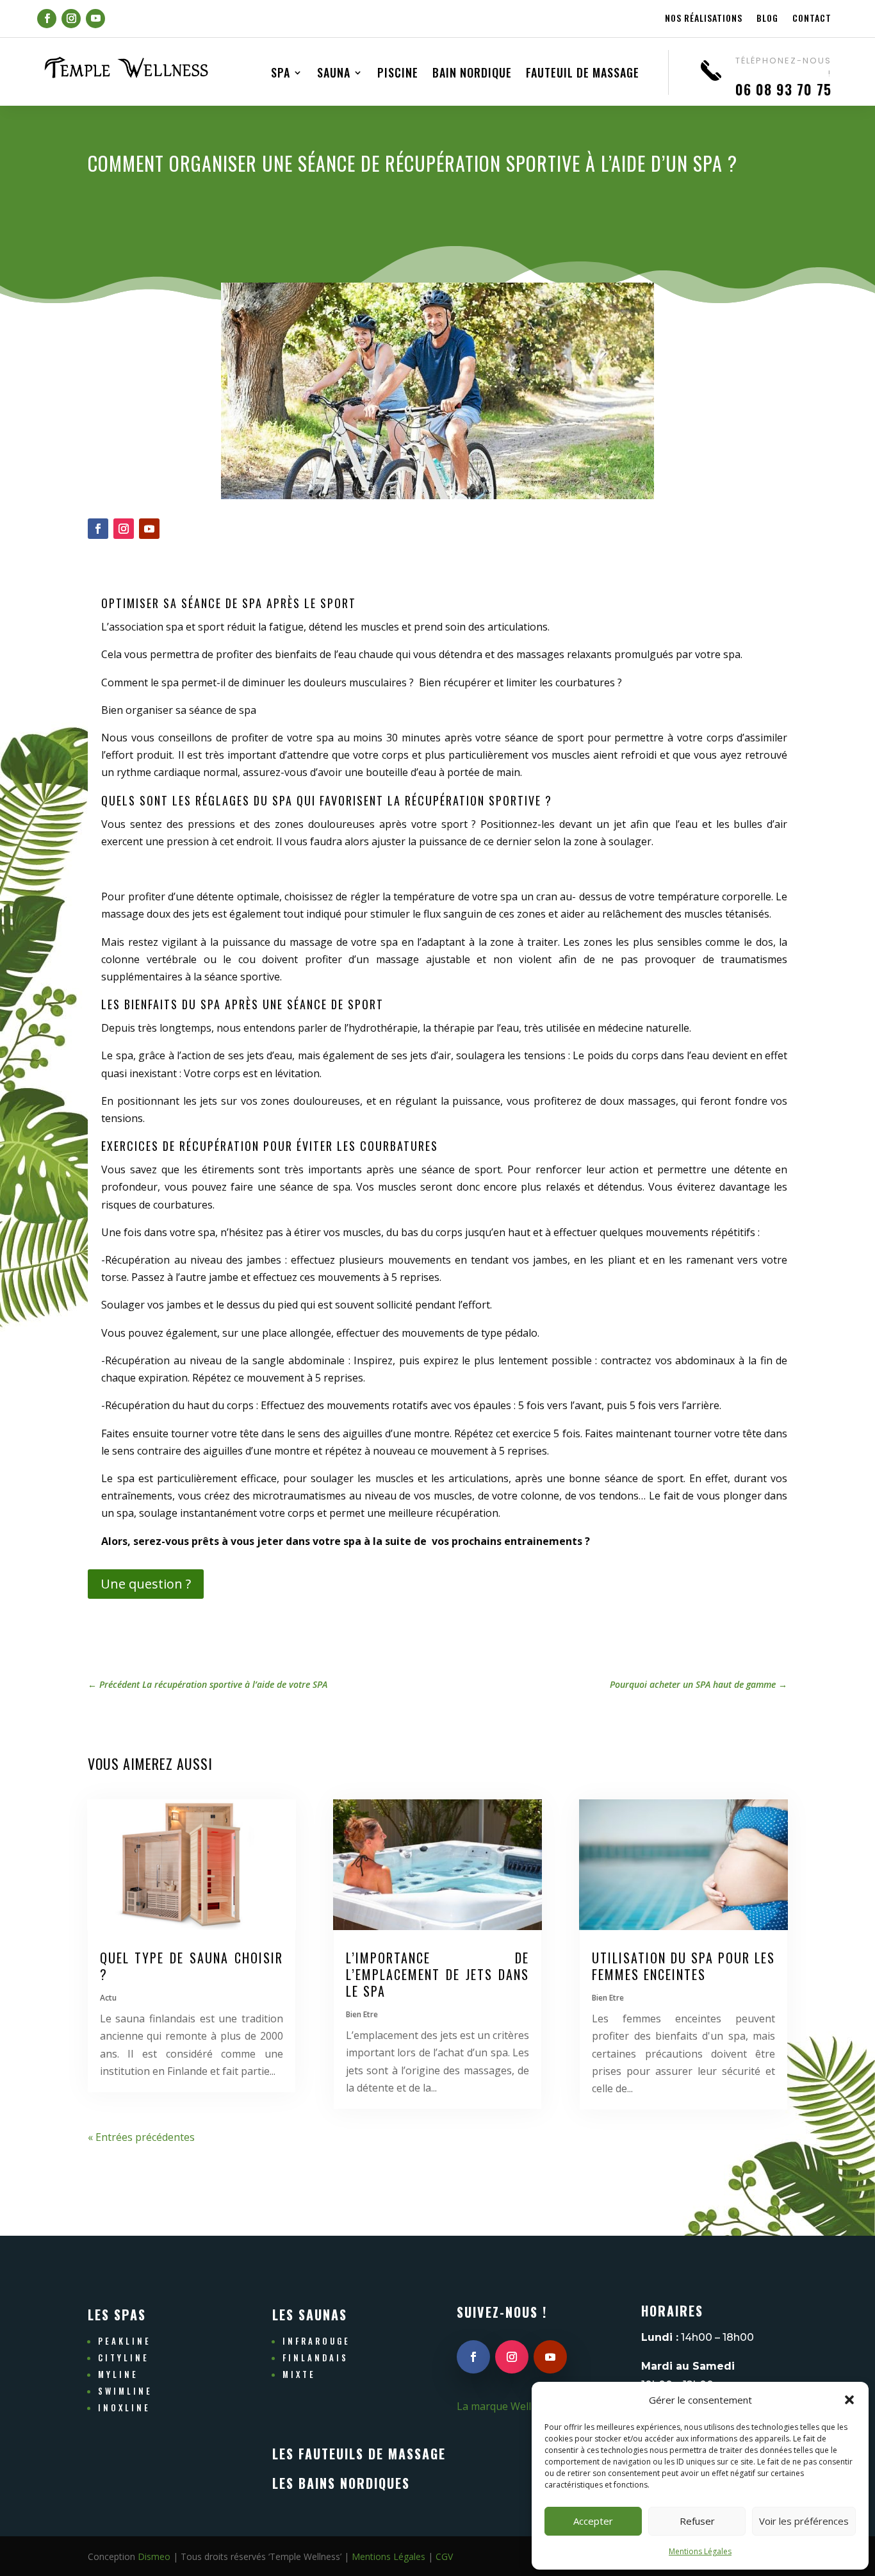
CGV (444, 2556)
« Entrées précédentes (141, 2137)
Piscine (398, 74)
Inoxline (124, 2407)
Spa (281, 74)
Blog (767, 19)
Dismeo (154, 2556)
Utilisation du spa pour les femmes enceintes (683, 1966)
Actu (108, 1998)
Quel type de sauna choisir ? (192, 1966)
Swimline (125, 2391)
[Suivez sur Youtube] (95, 19)
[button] (849, 2400)
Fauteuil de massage (583, 74)
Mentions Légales (700, 2551)
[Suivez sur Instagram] (71, 19)
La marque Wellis (498, 2406)
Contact (812, 19)
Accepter (593, 2521)
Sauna (334, 74)
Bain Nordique (472, 74)
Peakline (125, 2341)
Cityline (124, 2357)
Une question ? (146, 1584)
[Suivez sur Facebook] (47, 19)
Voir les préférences (804, 2521)
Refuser (697, 2521)
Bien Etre (362, 2014)
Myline (118, 2374)
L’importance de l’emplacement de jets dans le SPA (437, 1974)
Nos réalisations (704, 19)
